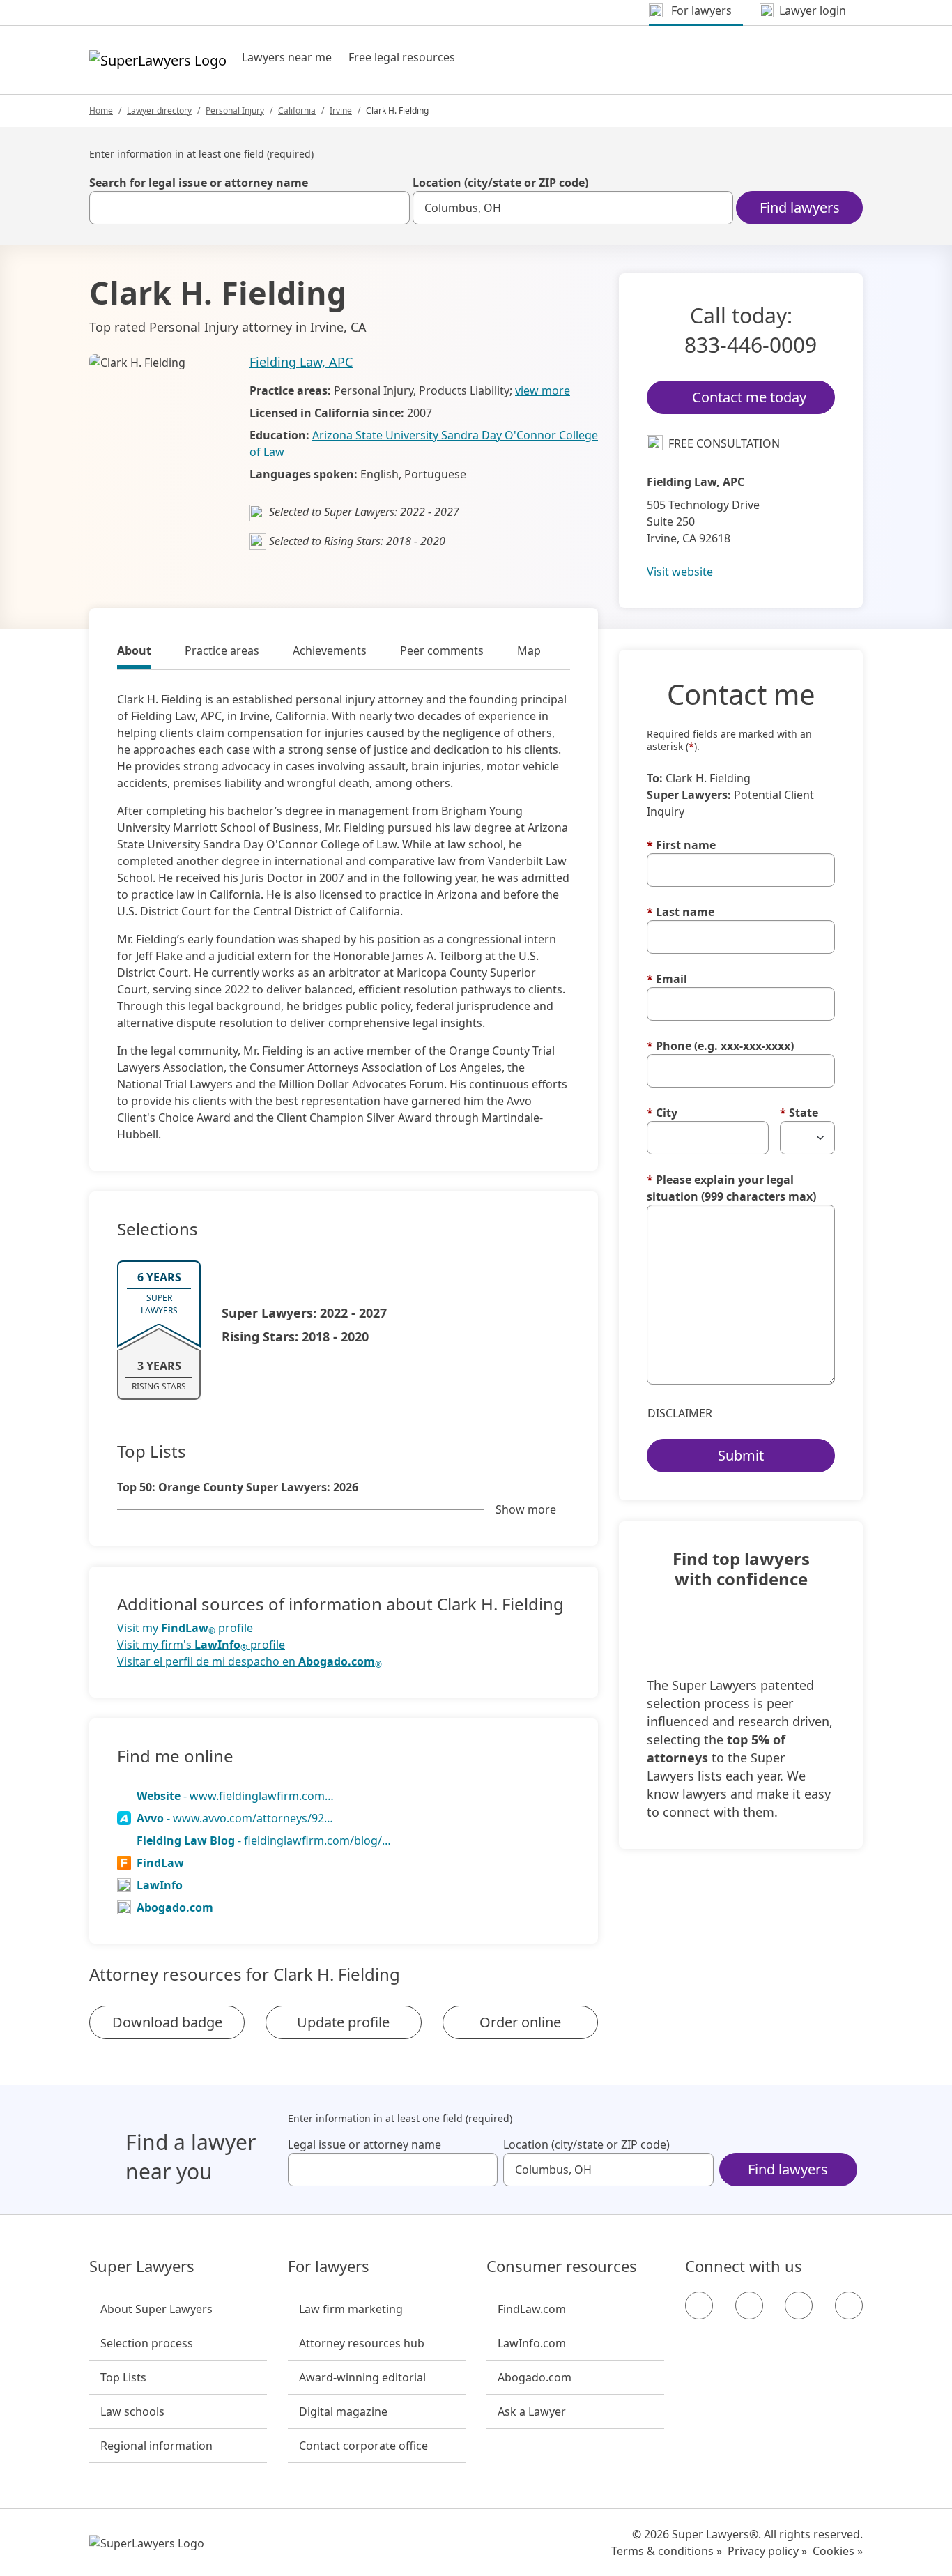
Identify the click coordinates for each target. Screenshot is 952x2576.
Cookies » (838, 2551)
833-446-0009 (751, 345)
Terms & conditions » (667, 2551)
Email (667, 979)
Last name (681, 912)
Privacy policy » (767, 2551)
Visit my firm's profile (201, 1645)
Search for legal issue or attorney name (199, 183)
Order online (520, 2022)
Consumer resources (562, 2266)
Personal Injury (235, 110)
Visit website (680, 572)
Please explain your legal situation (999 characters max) (731, 1188)
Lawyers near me (287, 57)
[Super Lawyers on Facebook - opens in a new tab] (699, 2306)
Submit (741, 1455)
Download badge (167, 2022)
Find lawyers (800, 207)
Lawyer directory (159, 110)
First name (681, 845)
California (297, 110)
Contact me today (749, 397)
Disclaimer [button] (680, 1413)
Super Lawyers (142, 2266)
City (662, 1113)
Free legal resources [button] (402, 57)
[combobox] (249, 208)
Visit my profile (185, 1628)
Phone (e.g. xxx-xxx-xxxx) (720, 1046)
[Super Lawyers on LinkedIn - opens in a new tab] (849, 2306)
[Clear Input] (393, 208)
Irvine (341, 110)
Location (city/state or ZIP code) (500, 183)
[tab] (134, 653)
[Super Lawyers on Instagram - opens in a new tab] (749, 2306)
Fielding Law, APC (301, 362)
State (799, 1113)
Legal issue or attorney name (364, 2144)
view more (543, 390)
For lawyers (329, 2266)
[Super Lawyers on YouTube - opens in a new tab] (799, 2306)
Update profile (343, 2022)
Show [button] (526, 1509)
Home (101, 110)
